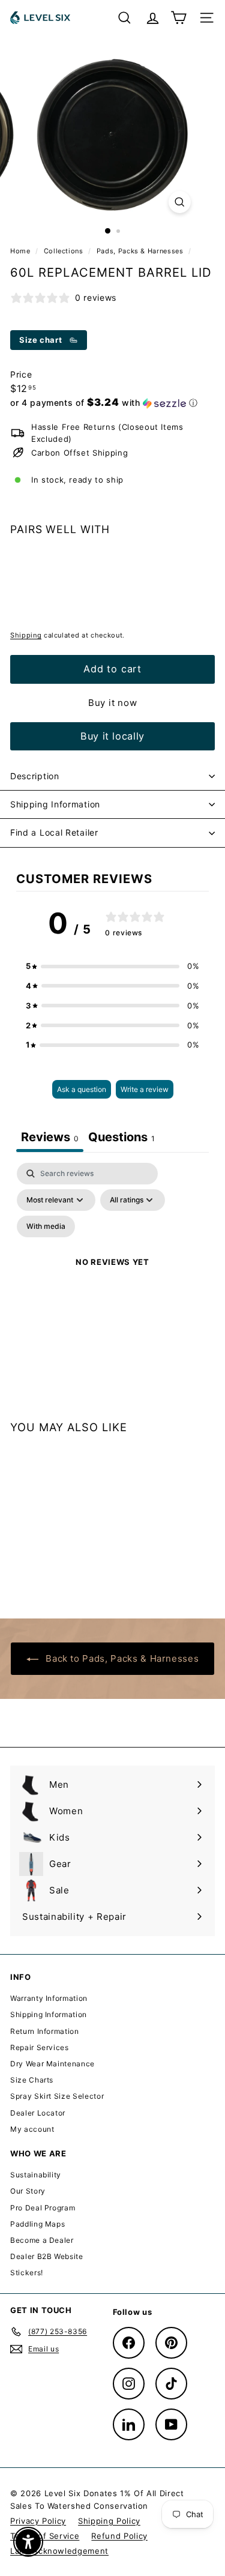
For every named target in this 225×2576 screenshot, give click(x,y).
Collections (65, 251)
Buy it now (113, 703)
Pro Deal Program (43, 2208)
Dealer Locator (38, 2113)
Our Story (28, 2191)
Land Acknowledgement (59, 2551)
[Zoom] (180, 202)
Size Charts (32, 2080)
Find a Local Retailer (54, 832)
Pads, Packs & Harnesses (140, 251)
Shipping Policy (109, 2521)
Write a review (145, 1089)
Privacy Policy (38, 2521)
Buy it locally (112, 736)
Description (35, 776)
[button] (104, 403)
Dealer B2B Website (47, 2256)
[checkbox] (46, 1226)
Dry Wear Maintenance (52, 2064)
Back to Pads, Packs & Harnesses (121, 1658)
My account (32, 2129)
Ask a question (82, 1089)
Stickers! (27, 2273)
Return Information (45, 2031)
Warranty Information (49, 1998)
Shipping (26, 635)
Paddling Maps (37, 2224)
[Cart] (178, 18)
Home (21, 251)
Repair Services (40, 2047)
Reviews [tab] (50, 1137)
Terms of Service (45, 2536)
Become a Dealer (42, 2240)
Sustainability (36, 2175)
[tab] (121, 1139)
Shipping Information (55, 804)
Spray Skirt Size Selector (57, 2096)
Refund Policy (119, 2536)
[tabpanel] (112, 1277)
